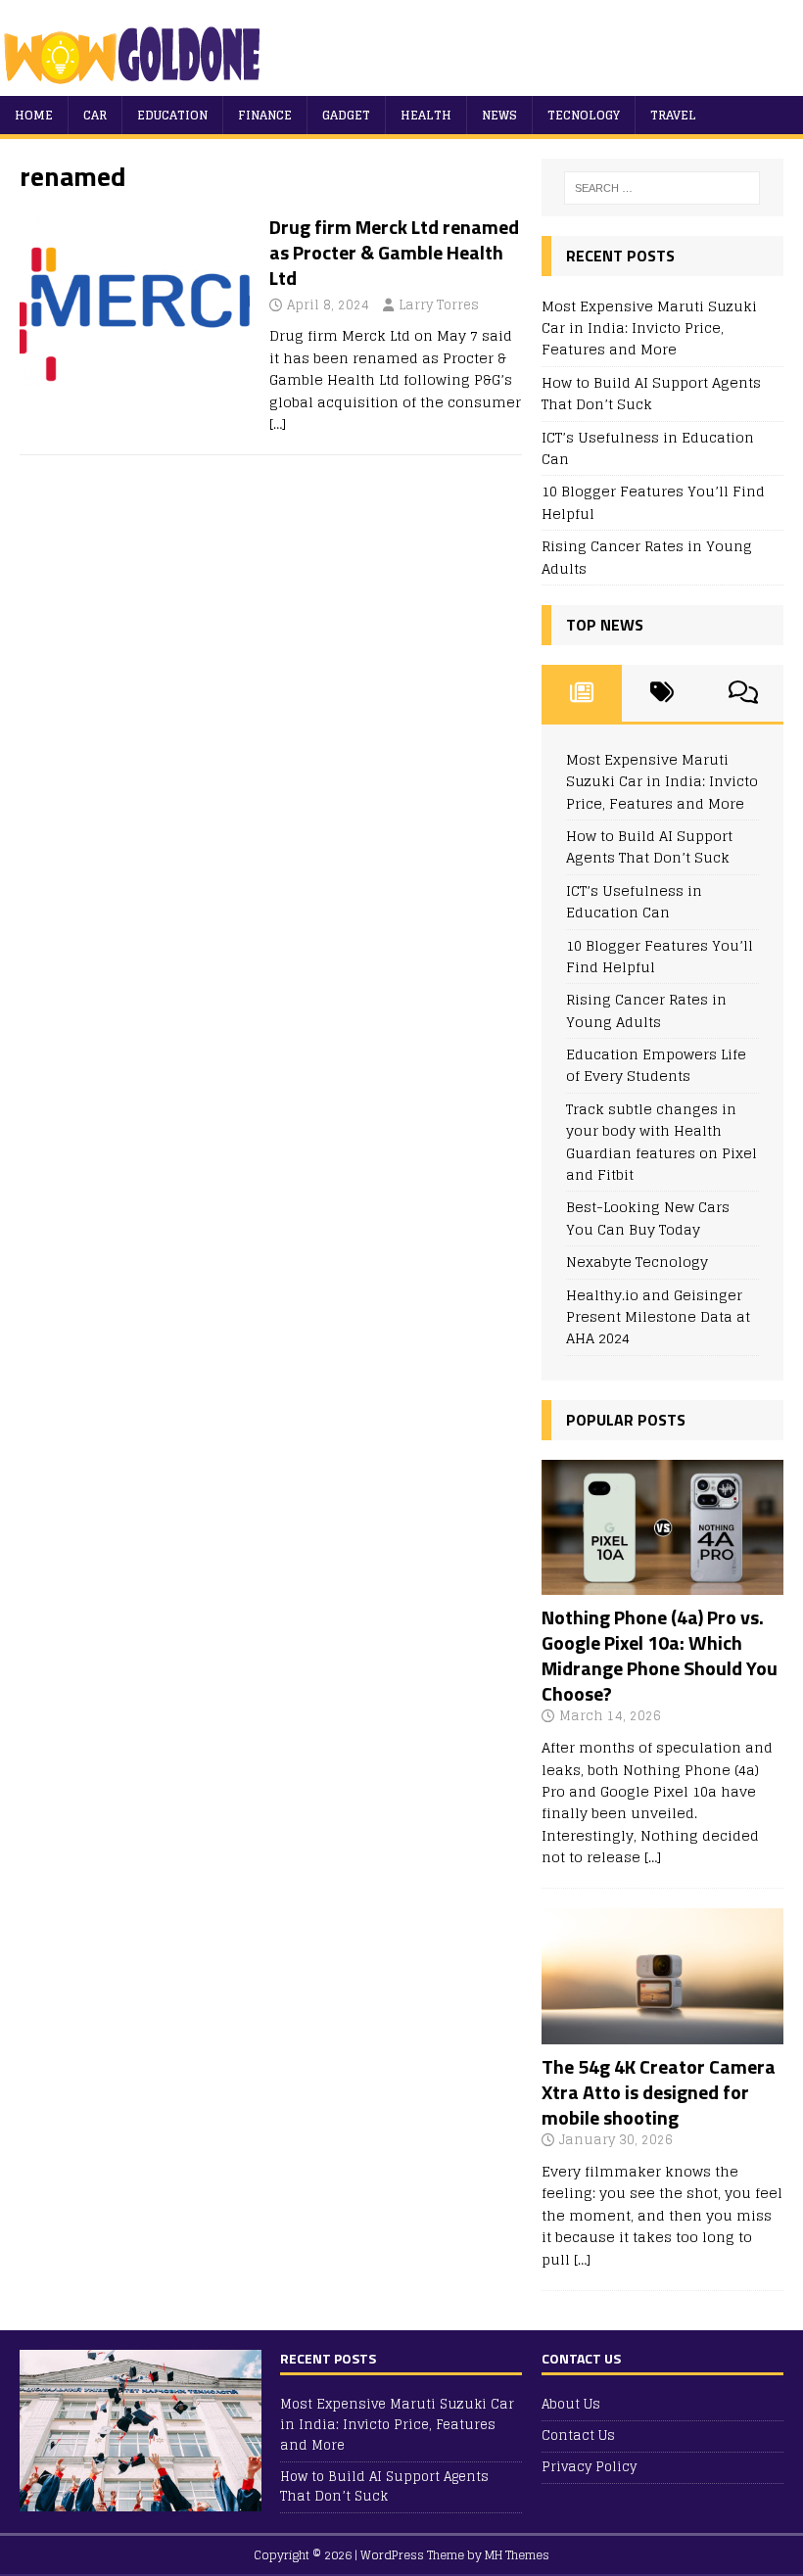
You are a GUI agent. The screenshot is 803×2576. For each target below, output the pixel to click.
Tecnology (584, 115)
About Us (571, 2405)
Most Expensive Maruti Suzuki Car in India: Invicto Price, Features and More (649, 328)
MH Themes (517, 2555)
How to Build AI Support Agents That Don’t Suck (651, 393)
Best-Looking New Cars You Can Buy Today (648, 1218)
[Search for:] (662, 188)
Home (34, 115)
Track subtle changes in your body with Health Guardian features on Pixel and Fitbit (661, 1142)
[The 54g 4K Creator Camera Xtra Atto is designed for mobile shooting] (662, 2033)
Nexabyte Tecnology (637, 1262)
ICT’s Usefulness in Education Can (648, 448)
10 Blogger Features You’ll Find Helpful (653, 502)
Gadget (346, 115)
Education (172, 115)
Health (426, 115)
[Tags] (662, 693)
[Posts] (582, 693)
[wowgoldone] (137, 85)
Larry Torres (439, 305)
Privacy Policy (589, 2467)
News (499, 115)
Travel (673, 115)
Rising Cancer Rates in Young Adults (647, 557)
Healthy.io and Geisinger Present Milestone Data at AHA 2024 (658, 1317)
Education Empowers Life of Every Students (656, 1065)
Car (95, 115)
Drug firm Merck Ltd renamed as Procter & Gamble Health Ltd (394, 252)
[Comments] (743, 693)
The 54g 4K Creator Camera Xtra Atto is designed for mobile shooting (659, 2092)
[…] (278, 423)
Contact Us (578, 2435)
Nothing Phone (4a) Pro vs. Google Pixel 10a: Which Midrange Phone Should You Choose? (660, 1655)
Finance (265, 115)
